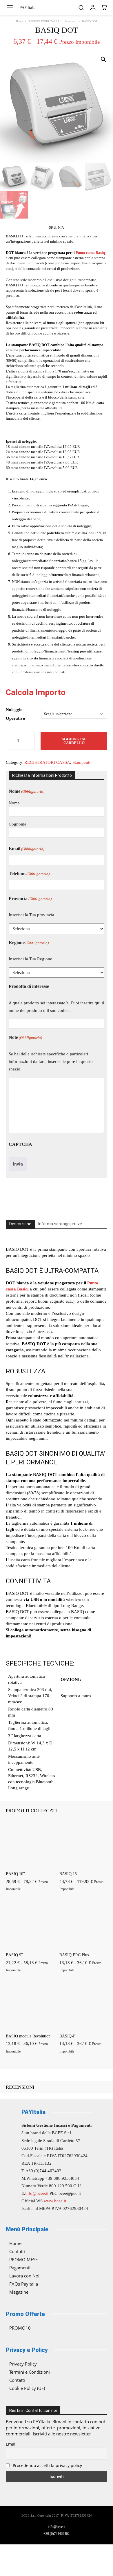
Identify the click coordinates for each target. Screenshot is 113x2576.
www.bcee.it (55, 2201)
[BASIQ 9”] (30, 1925)
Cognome (18, 824)
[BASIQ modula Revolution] (30, 2006)
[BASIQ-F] (83, 2006)
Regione (29, 942)
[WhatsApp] (70, 1197)
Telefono (29, 873)
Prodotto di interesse (29, 986)
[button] (81, 8)
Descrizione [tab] (20, 1224)
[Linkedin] (83, 1197)
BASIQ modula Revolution (28, 2036)
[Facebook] (30, 1197)
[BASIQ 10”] (30, 1844)
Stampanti (71, 21)
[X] (43, 1197)
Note (25, 1037)
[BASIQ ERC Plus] (83, 1925)
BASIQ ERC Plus (74, 1955)
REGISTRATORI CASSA (44, 21)
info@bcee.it (37, 2193)
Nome (14, 803)
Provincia (30, 898)
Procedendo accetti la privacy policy (47, 2465)
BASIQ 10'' (15, 1874)
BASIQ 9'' (14, 1955)
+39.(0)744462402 (57, 2534)
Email (27, 849)
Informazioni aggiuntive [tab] (60, 1224)
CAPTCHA (20, 1144)
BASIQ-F (67, 2036)
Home (19, 21)
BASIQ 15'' (69, 1874)
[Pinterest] (57, 1197)
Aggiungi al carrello (74, 741)
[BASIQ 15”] (83, 1844)
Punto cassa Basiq (90, 253)
